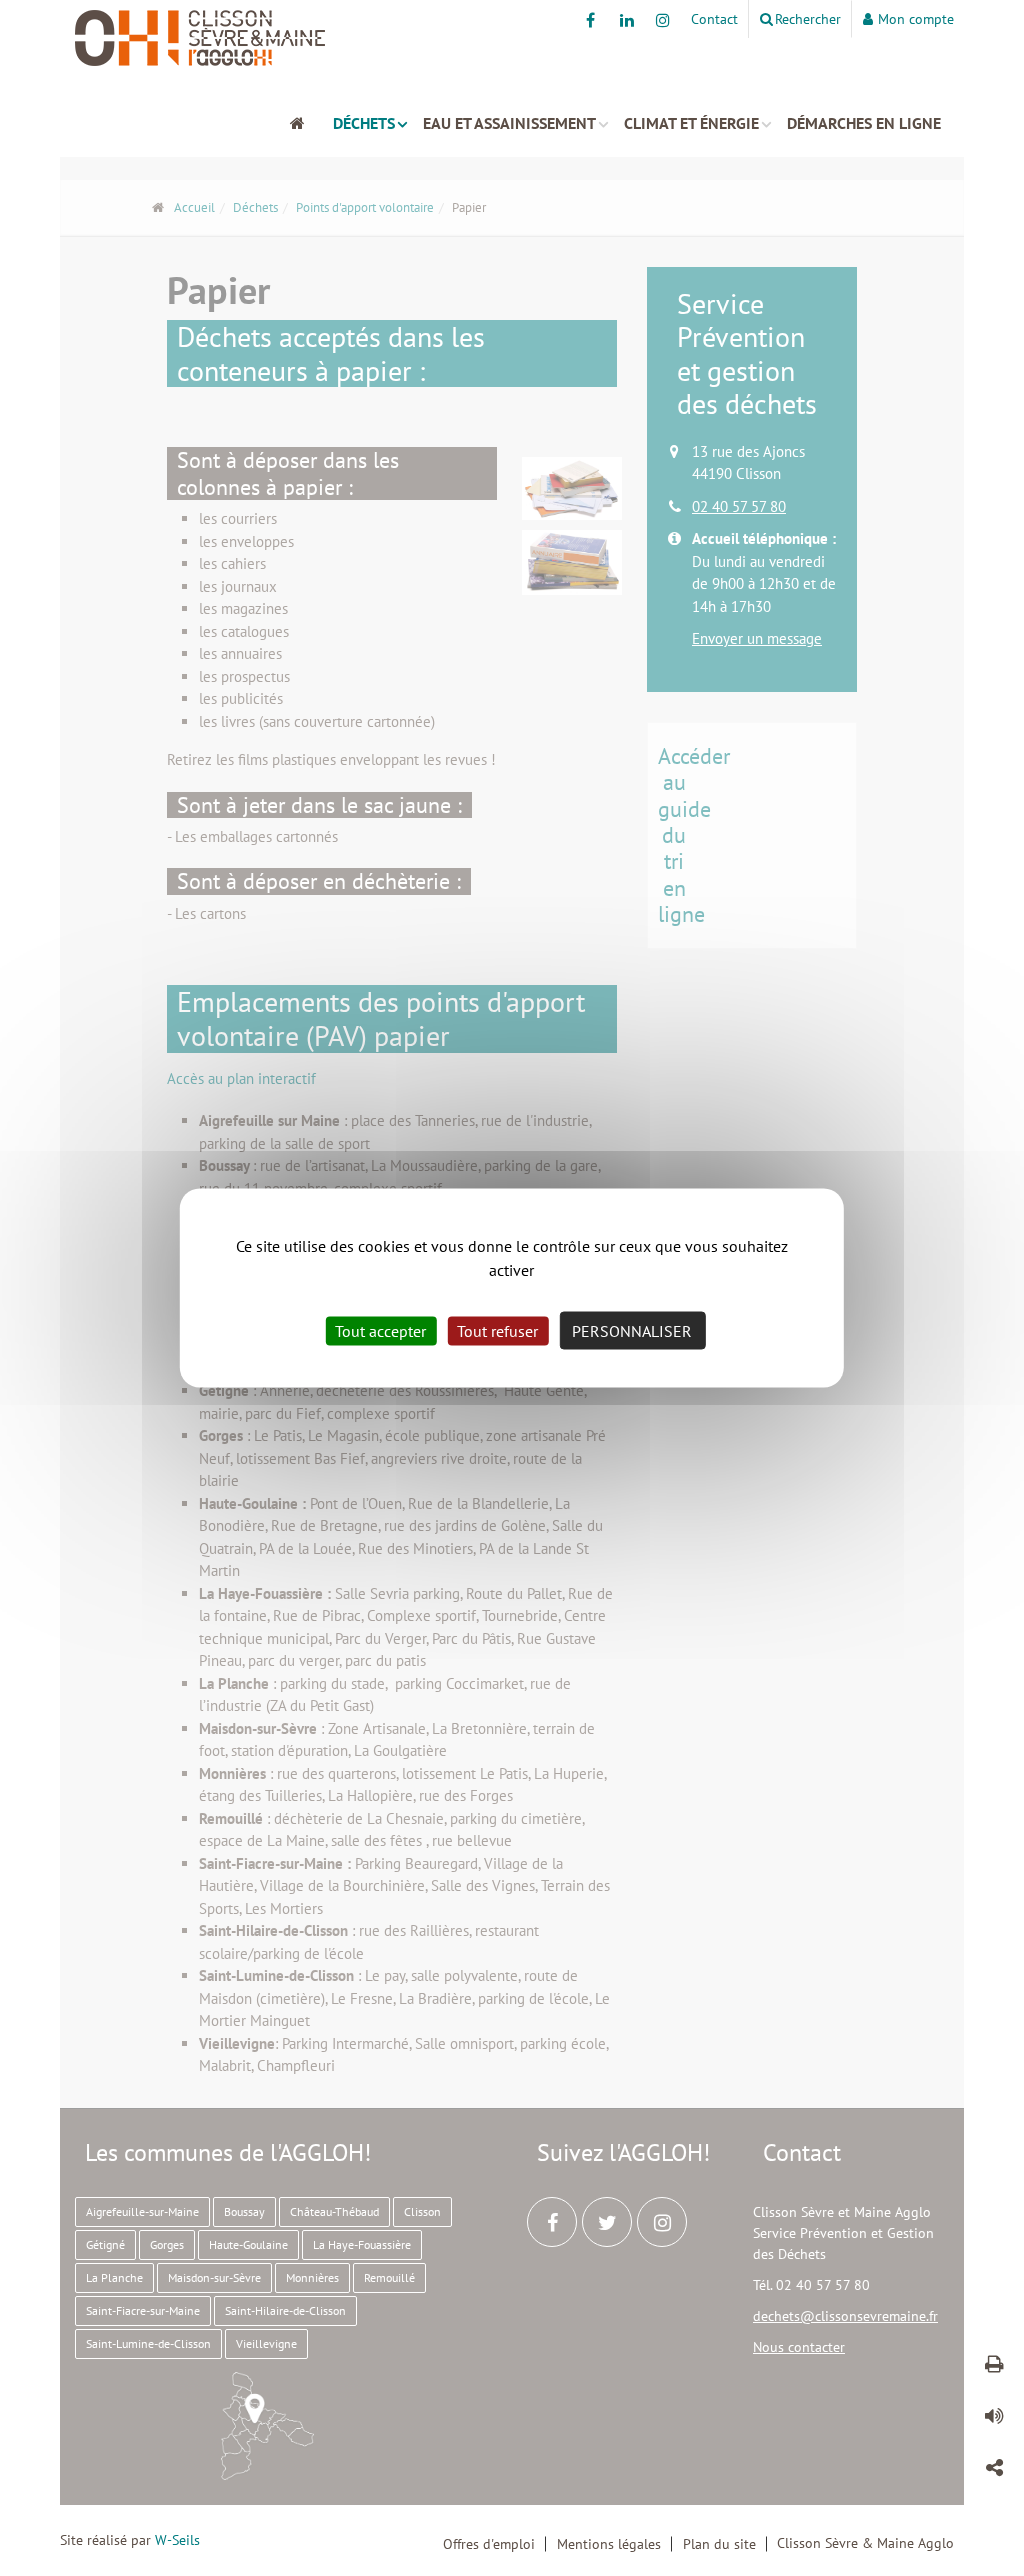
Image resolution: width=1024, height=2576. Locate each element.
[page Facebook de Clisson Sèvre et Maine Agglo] (590, 20)
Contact (714, 19)
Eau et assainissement (509, 123)
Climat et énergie (691, 123)
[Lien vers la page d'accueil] (512, 38)
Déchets (364, 123)
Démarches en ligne (864, 123)
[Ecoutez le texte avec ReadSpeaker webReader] (994, 2419)
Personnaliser (632, 1331)
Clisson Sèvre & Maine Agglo (865, 2543)
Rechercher (808, 19)
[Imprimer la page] (994, 2367)
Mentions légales (609, 2544)
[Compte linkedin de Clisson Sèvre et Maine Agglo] (626, 20)
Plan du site (719, 2544)
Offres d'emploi (489, 2544)
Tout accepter (380, 1331)
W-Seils (177, 2540)
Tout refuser (497, 1331)
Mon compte (916, 19)
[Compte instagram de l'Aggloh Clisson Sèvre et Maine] (662, 20)
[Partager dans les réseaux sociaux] (994, 2471)
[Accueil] (306, 123)
